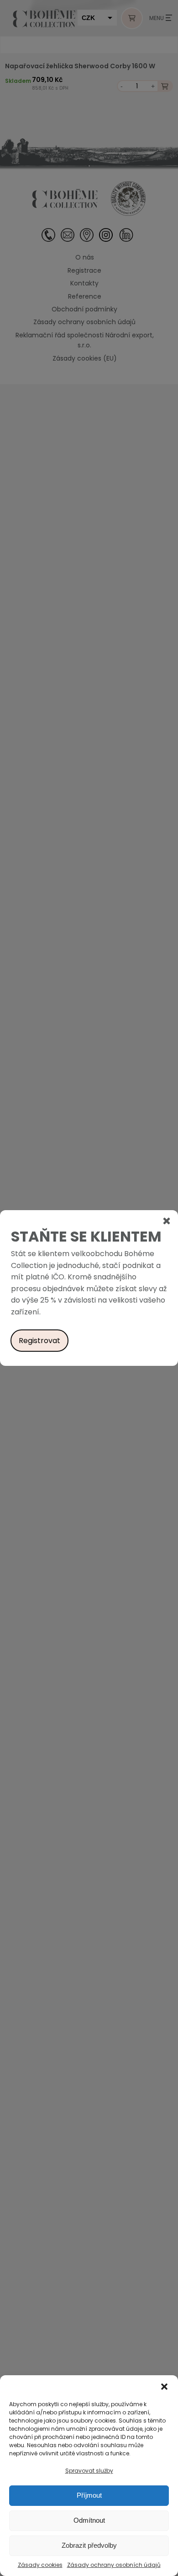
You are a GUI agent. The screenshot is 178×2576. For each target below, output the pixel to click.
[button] (164, 2387)
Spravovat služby (89, 2471)
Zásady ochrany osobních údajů (114, 2565)
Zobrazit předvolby (89, 2545)
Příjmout (89, 2495)
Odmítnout (89, 2520)
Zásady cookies (40, 2565)
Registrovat (39, 1341)
